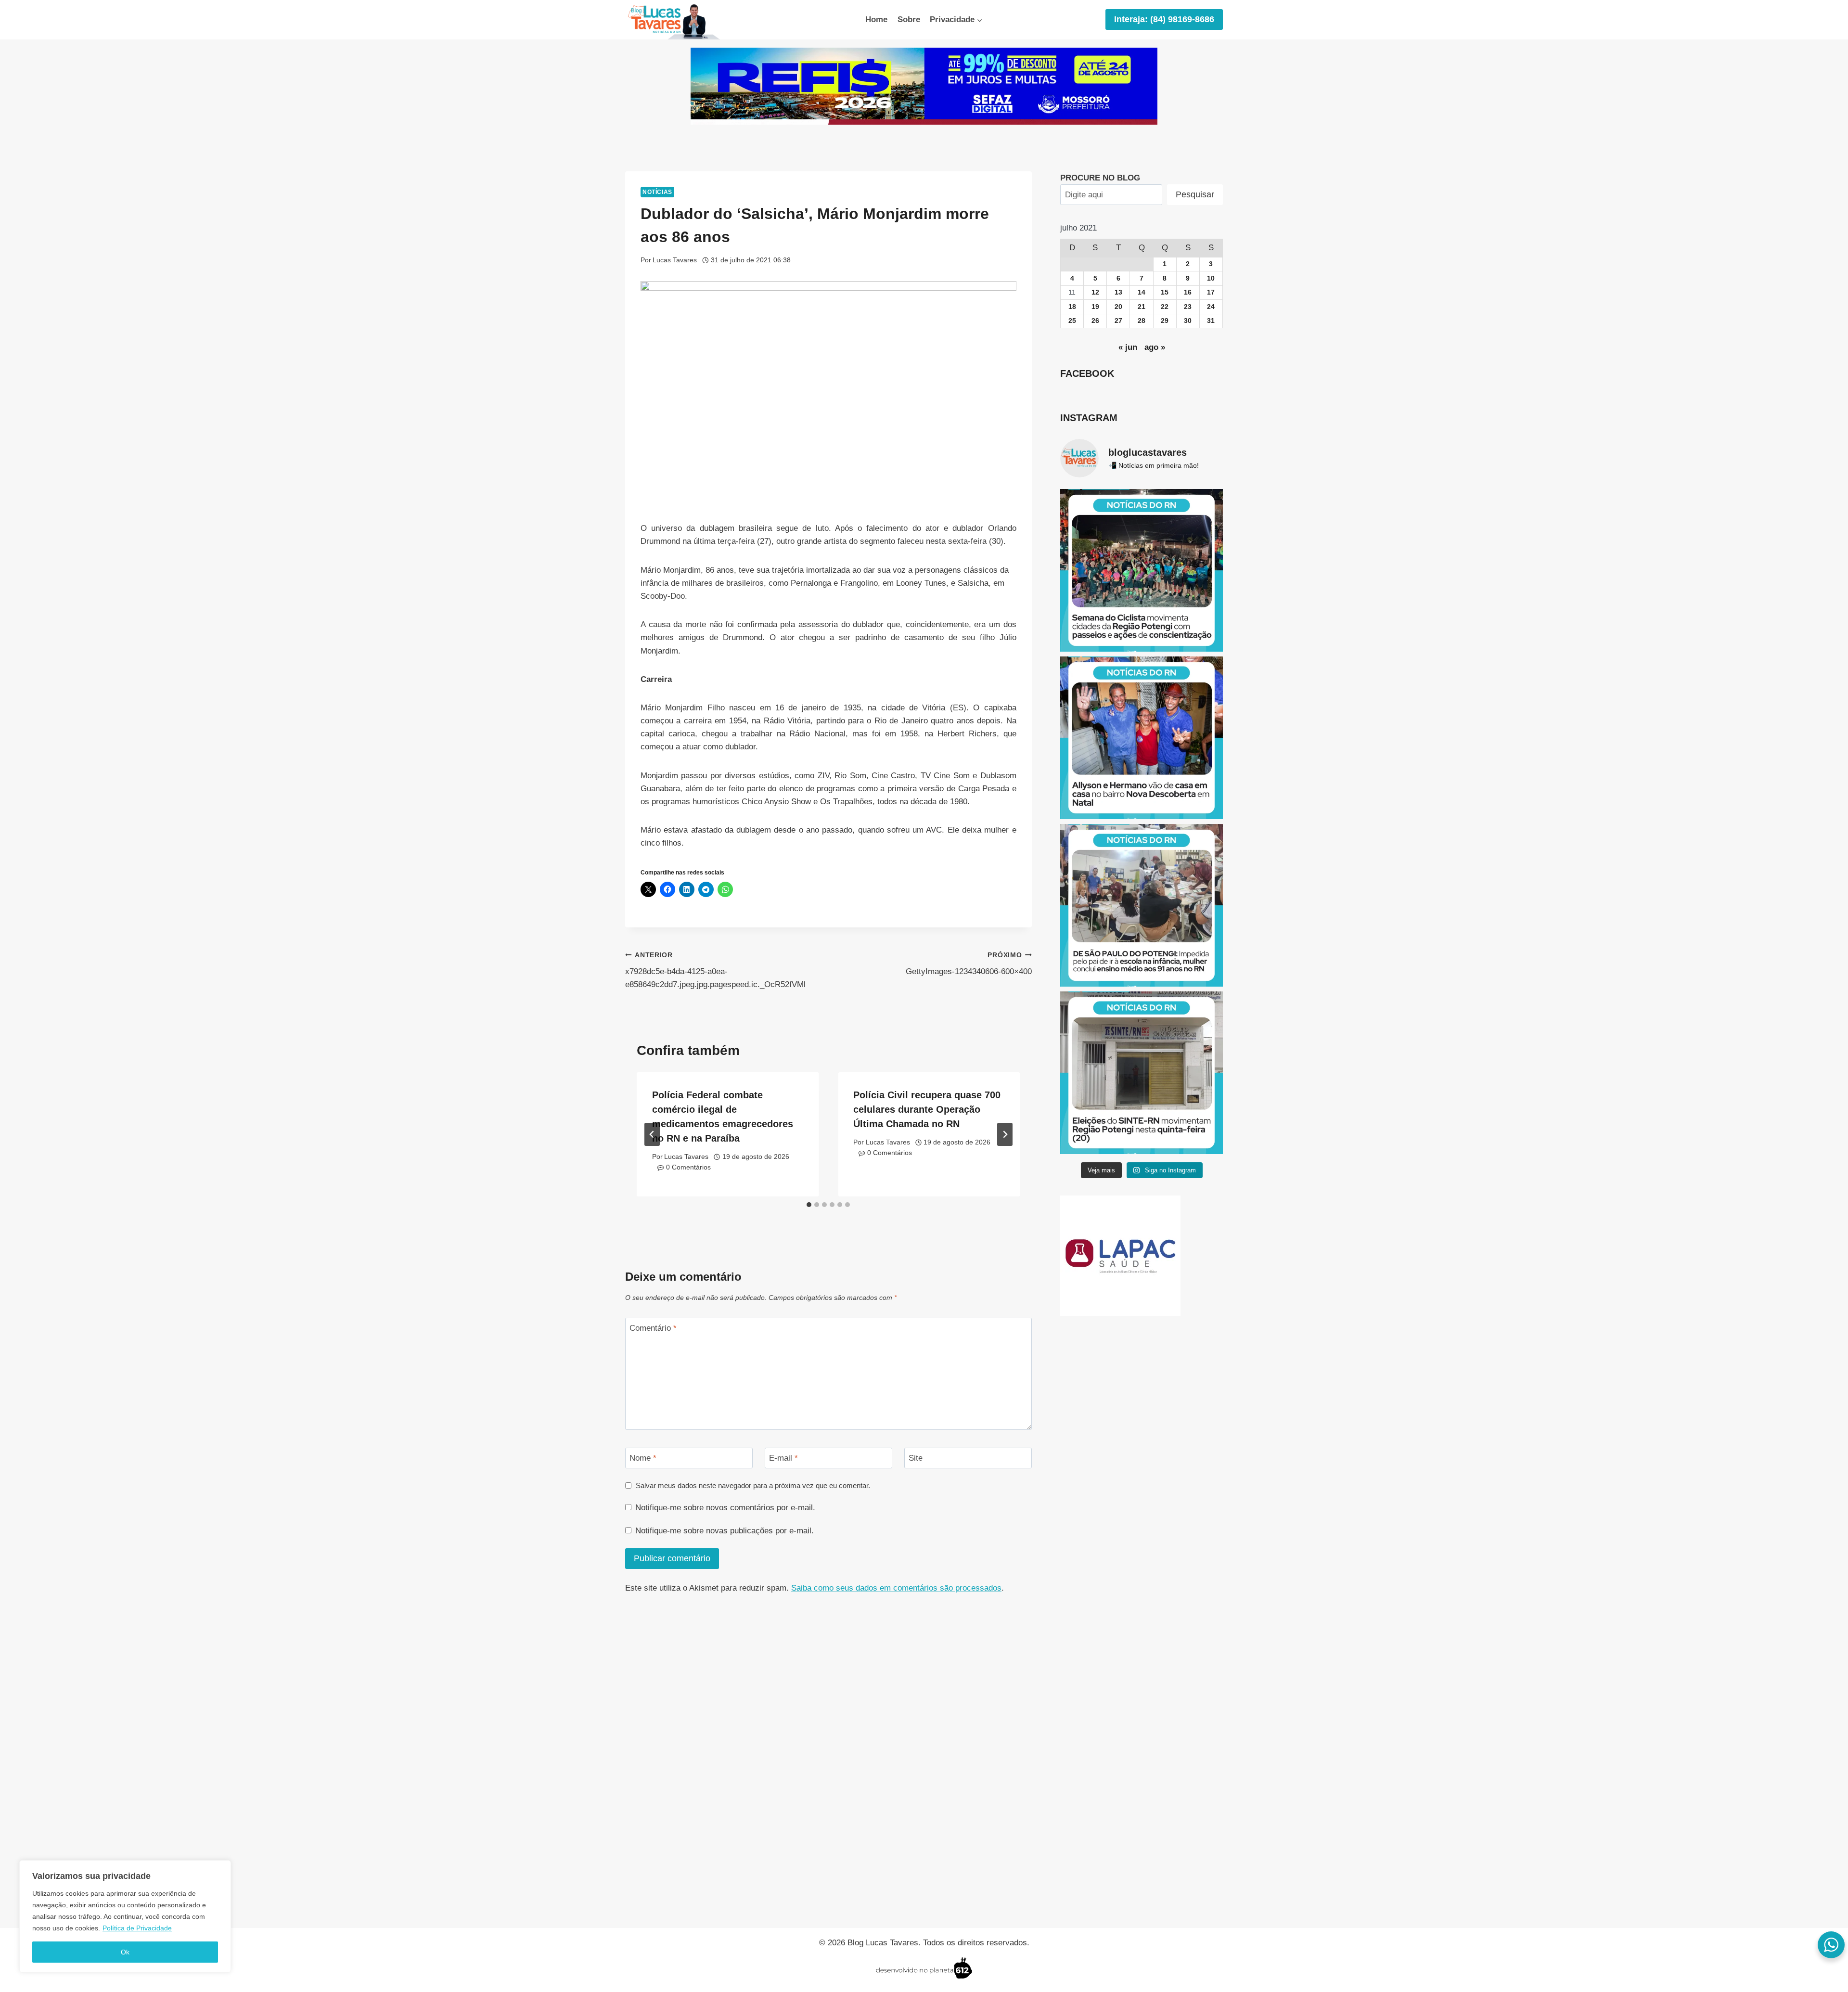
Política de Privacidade (137, 1928)
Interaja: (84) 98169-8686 (1164, 19)
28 (1142, 321)
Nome (643, 1458)
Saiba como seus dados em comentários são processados (896, 1588)
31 (1211, 321)
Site (916, 1458)
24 (1211, 307)
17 (1211, 292)
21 (1142, 307)
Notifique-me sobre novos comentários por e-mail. (725, 1508)
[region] (125, 1916)
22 (1165, 307)
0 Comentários (688, 1167)
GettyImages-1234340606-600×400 (969, 964)
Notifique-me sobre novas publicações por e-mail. (725, 1531)
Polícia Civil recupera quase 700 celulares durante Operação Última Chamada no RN (927, 1109)
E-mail (783, 1458)
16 (1188, 292)
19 (1095, 307)
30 (1188, 321)
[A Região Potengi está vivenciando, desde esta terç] (1142, 570)
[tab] (809, 1205)
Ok (125, 1952)
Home (876, 19)
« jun (1128, 347)
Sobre (909, 19)
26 (1095, 321)
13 (1118, 292)
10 (1211, 278)
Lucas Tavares (675, 260)
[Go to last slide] (652, 1134)
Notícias (657, 192)
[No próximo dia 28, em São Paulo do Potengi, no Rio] (1142, 905)
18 (1072, 307)
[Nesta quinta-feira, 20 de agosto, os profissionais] (1142, 1073)
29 (1165, 321)
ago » (1155, 347)
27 (1118, 321)
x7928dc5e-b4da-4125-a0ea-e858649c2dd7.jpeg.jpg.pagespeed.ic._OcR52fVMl (715, 970)
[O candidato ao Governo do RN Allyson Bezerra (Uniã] (1142, 738)
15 (1165, 292)
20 (1118, 307)
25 (1072, 321)
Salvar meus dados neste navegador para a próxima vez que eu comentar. (753, 1485)
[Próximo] (1005, 1134)
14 (1142, 292)
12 (1095, 292)
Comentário (653, 1328)
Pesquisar (1195, 194)
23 (1188, 307)
